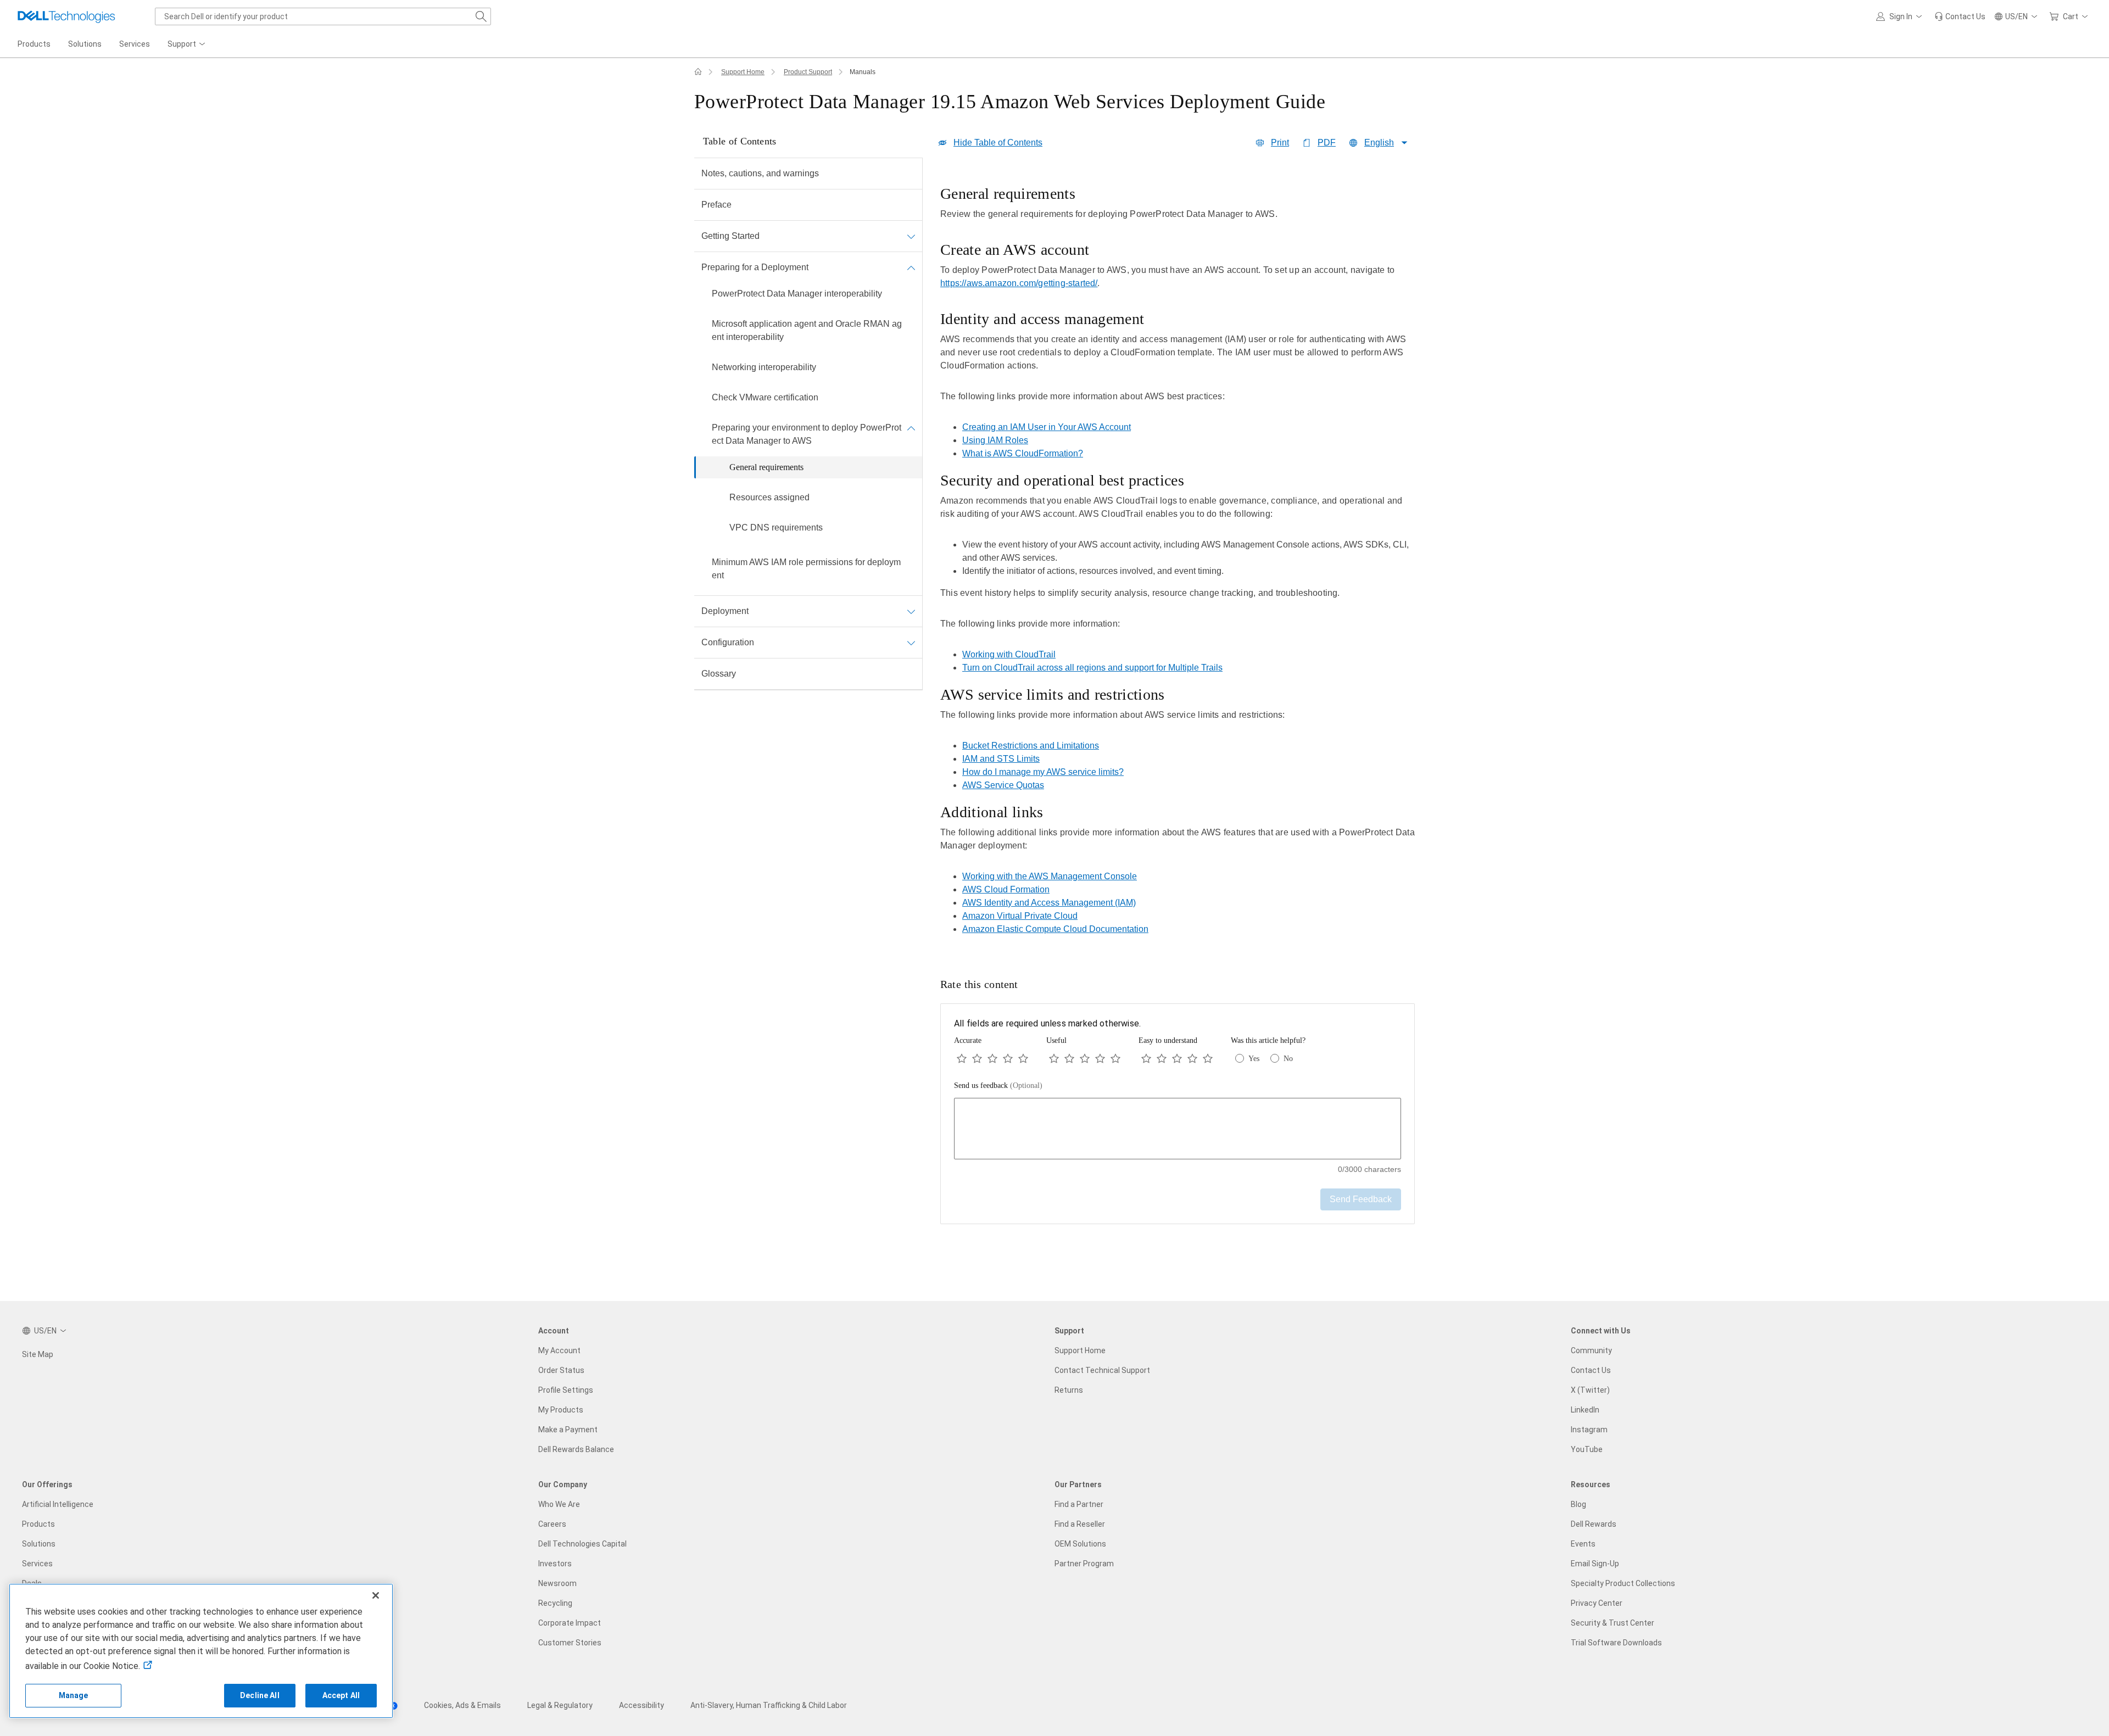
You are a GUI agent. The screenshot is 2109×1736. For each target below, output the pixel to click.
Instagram (1589, 1430)
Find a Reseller (1080, 1524)
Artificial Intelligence (58, 1504)
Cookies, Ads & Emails (462, 1705)
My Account (559, 1350)
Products (38, 1524)
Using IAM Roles (995, 440)
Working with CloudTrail (1009, 654)
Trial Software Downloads (1616, 1643)
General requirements (766, 467)
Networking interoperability (764, 367)
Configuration (728, 642)
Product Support (808, 72)
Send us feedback (998, 1085)
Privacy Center (1597, 1603)
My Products (561, 1410)
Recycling (555, 1603)
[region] (1178, 563)
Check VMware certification (765, 397)
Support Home (743, 72)
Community (1591, 1350)
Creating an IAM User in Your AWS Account (1047, 427)
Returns (1069, 1390)
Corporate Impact (570, 1623)
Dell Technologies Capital (582, 1544)
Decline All (260, 1695)
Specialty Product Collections (1623, 1583)
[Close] (376, 1595)
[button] (1901, 16)
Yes (1254, 1059)
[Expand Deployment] (911, 611)
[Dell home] (698, 72)
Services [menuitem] (135, 44)
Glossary (719, 674)
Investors (555, 1564)
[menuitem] (187, 44)
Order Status (561, 1370)
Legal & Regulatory (560, 1705)
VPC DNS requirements (776, 528)
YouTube (1587, 1449)
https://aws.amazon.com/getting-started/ (1019, 283)
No (1288, 1059)
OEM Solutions (1080, 1544)
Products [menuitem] (34, 44)
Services (37, 1564)
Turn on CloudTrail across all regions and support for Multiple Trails (1092, 668)
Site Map (38, 1354)
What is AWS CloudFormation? (1023, 453)
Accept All (341, 1695)
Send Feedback (1361, 1199)
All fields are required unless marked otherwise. (1047, 1023)
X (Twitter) (1590, 1390)
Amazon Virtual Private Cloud (1020, 916)
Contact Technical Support (1102, 1370)
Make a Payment (568, 1430)
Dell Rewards (1594, 1524)
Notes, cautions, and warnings (760, 173)
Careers (552, 1524)
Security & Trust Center (1613, 1623)
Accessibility (641, 1705)
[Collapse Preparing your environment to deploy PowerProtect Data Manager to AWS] (911, 428)
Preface (716, 205)
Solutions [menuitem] (85, 44)
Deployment (725, 611)
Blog (1578, 1504)
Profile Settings (566, 1390)
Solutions (39, 1544)
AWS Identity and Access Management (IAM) (1049, 903)
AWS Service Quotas (1003, 785)
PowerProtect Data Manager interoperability (797, 294)
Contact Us (1591, 1370)
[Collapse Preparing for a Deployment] (911, 267)
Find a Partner (1079, 1504)
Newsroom (557, 1583)
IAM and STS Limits (1001, 759)
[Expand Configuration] (911, 643)
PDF (1327, 143)
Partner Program (1084, 1564)
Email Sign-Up (1595, 1564)
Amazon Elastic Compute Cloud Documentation (1055, 929)
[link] (1960, 16)
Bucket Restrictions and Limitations (1031, 746)
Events (1583, 1544)
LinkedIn (1585, 1410)
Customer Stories (570, 1643)
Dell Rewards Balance (576, 1449)
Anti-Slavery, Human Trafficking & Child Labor (769, 1705)
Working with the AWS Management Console (1050, 876)
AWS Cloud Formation (1006, 889)
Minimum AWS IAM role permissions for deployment (806, 569)
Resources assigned (769, 497)
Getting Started (730, 236)
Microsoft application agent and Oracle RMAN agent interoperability (807, 330)
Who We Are (559, 1504)
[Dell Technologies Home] (66, 16)
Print (1280, 143)
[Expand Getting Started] (911, 236)
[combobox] (323, 16)
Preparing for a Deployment (755, 267)
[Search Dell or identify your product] (481, 16)
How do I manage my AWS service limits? (1043, 772)
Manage (74, 1695)
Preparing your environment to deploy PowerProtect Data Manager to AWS (807, 434)
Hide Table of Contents (998, 143)
